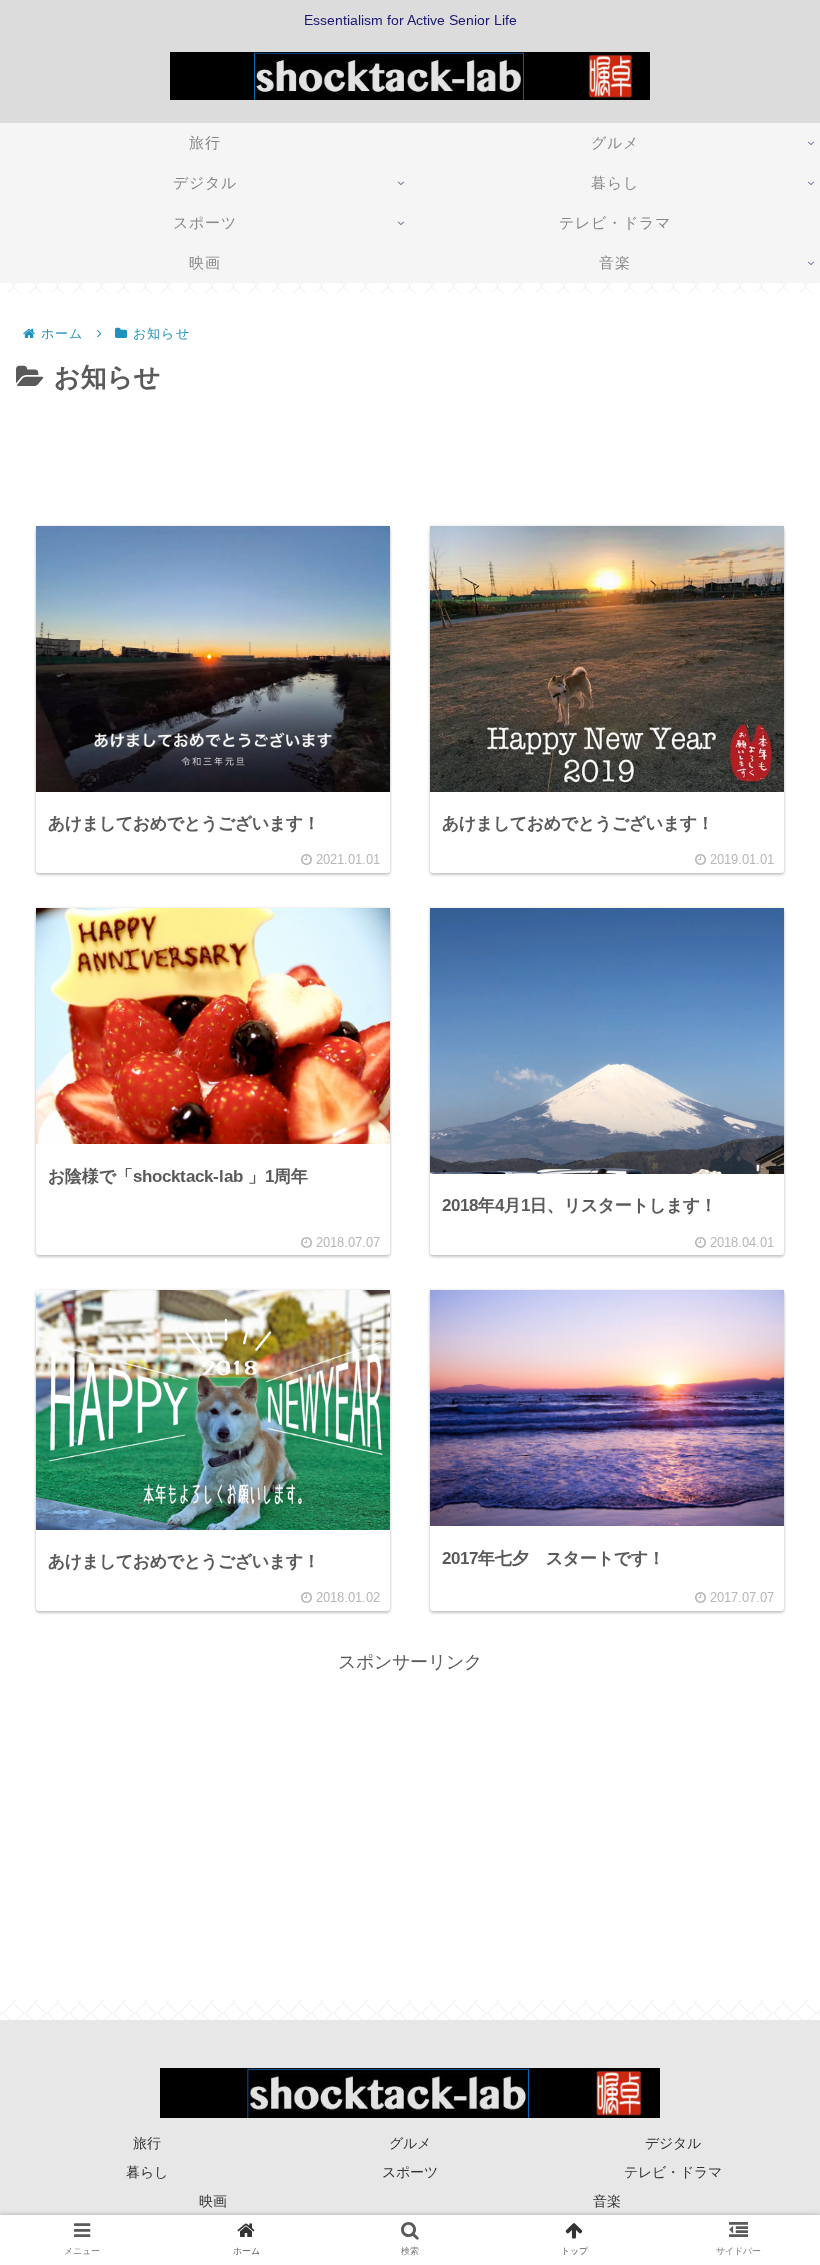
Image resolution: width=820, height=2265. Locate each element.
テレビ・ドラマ (673, 2172)
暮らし (147, 2172)
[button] (754, 1832)
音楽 (607, 2201)
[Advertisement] (410, 456)
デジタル (673, 2143)
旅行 (147, 2143)
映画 (213, 2201)
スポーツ (410, 2172)
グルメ (410, 2143)
